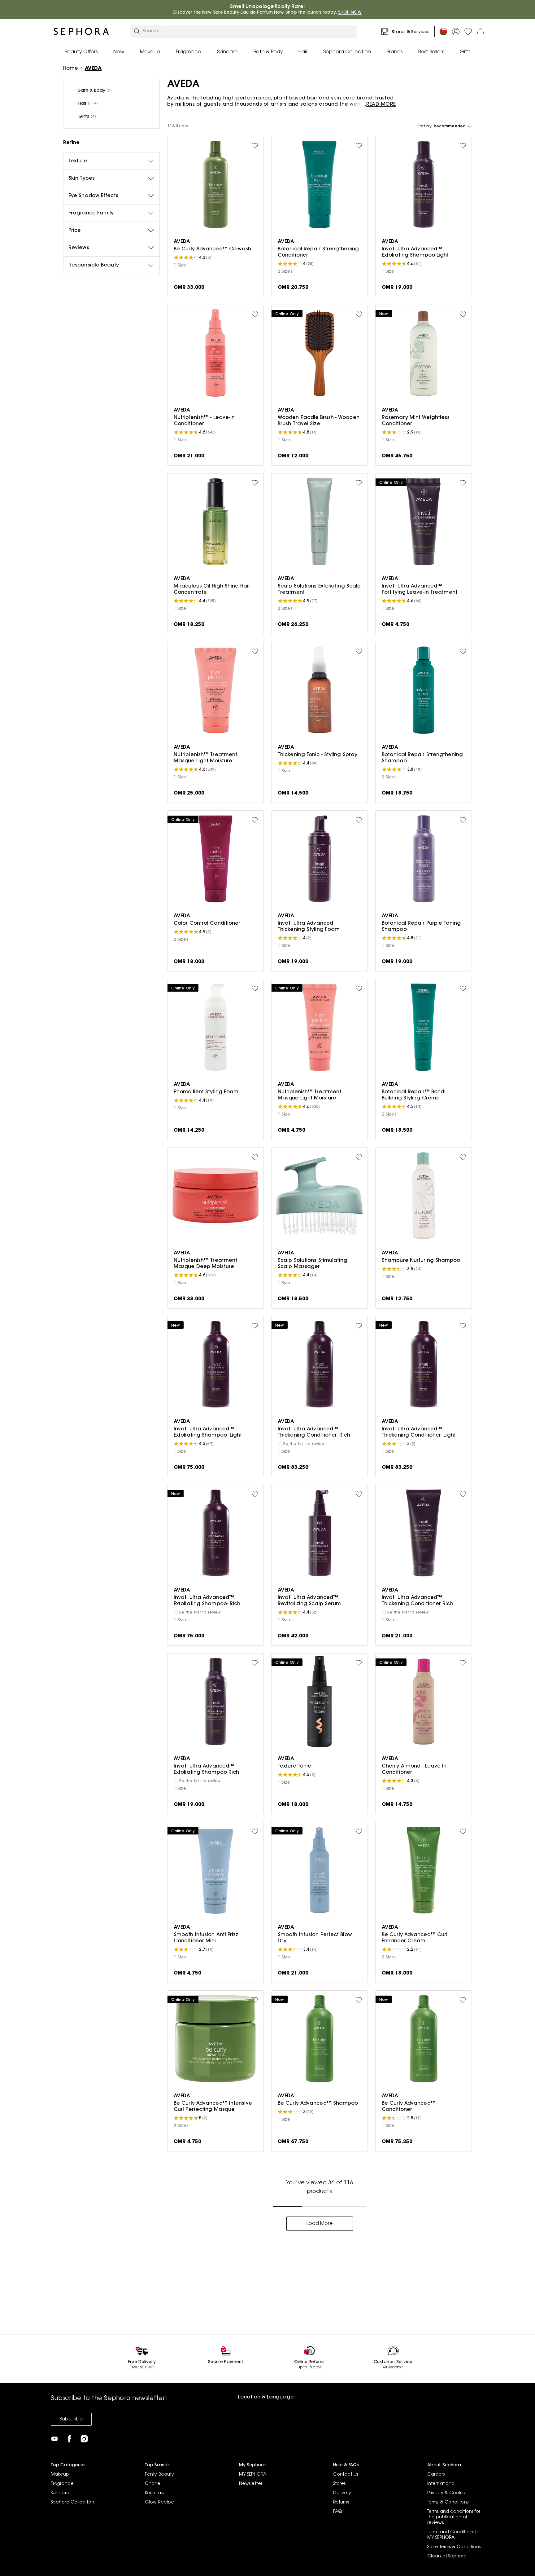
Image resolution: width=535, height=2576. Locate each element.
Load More (320, 2224)
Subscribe (71, 2419)
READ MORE (381, 104)
